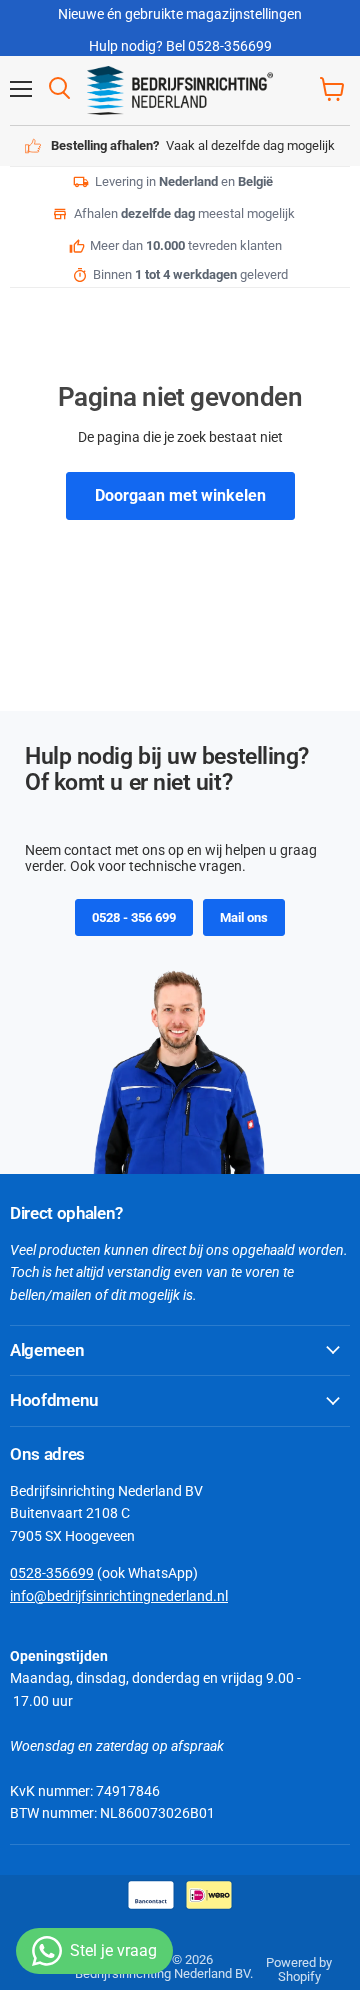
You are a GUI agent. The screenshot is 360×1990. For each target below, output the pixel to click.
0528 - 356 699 (134, 917)
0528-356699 (52, 1573)
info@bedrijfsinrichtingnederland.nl (119, 1596)
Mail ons (244, 917)
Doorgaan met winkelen (180, 495)
